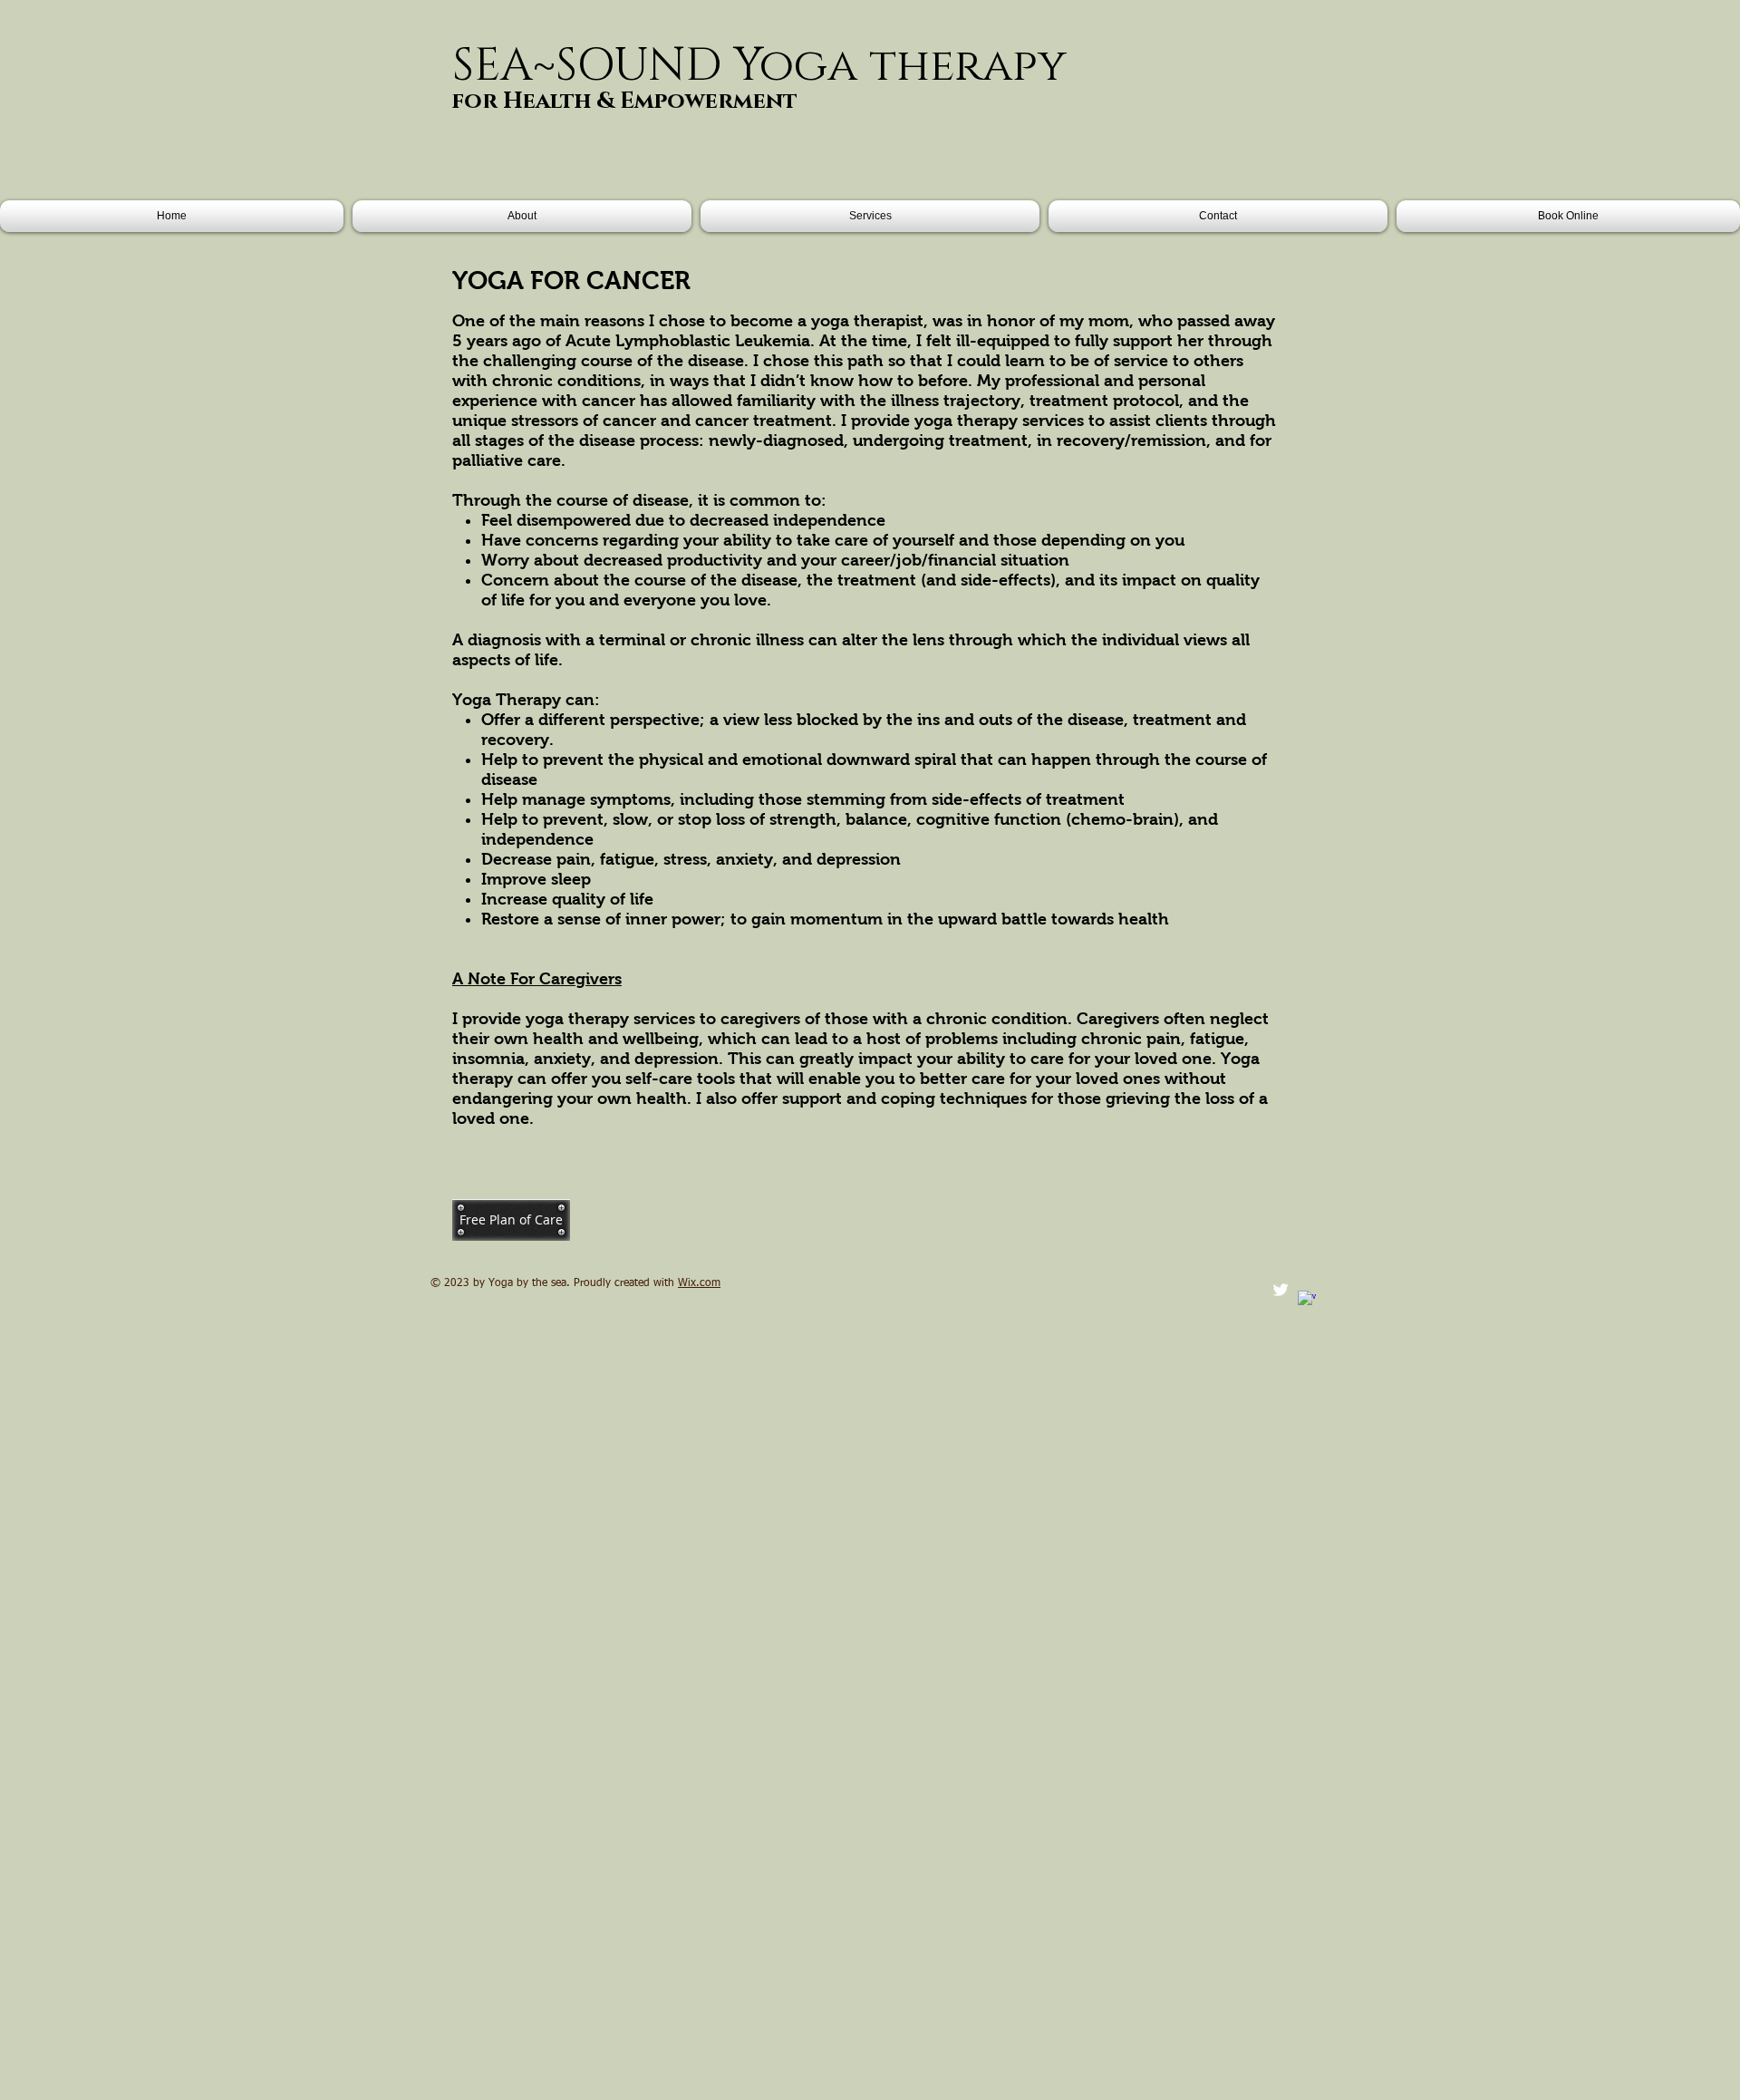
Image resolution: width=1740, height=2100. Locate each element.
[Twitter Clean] (1281, 1290)
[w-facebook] (1307, 1300)
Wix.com (699, 1283)
